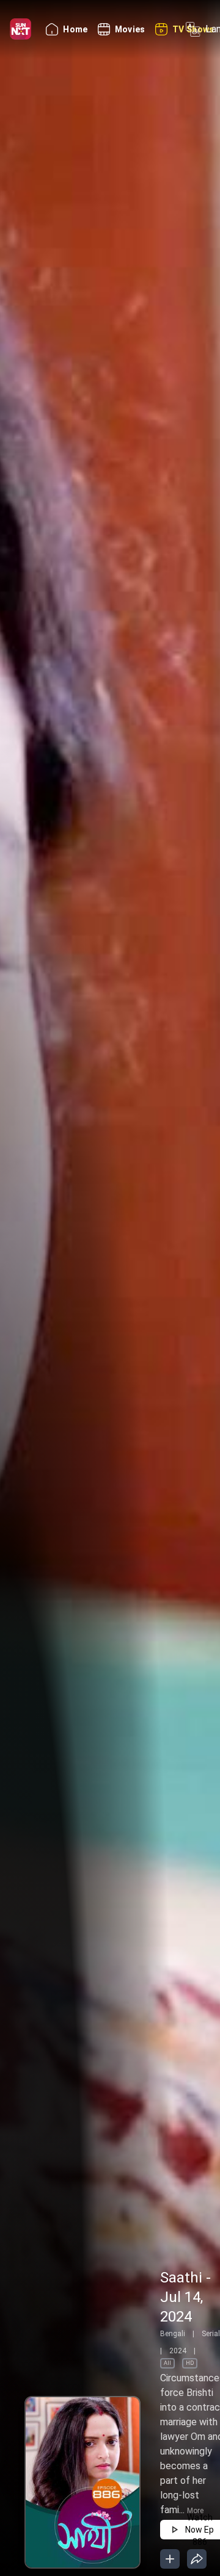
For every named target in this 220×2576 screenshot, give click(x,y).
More (195, 2511)
